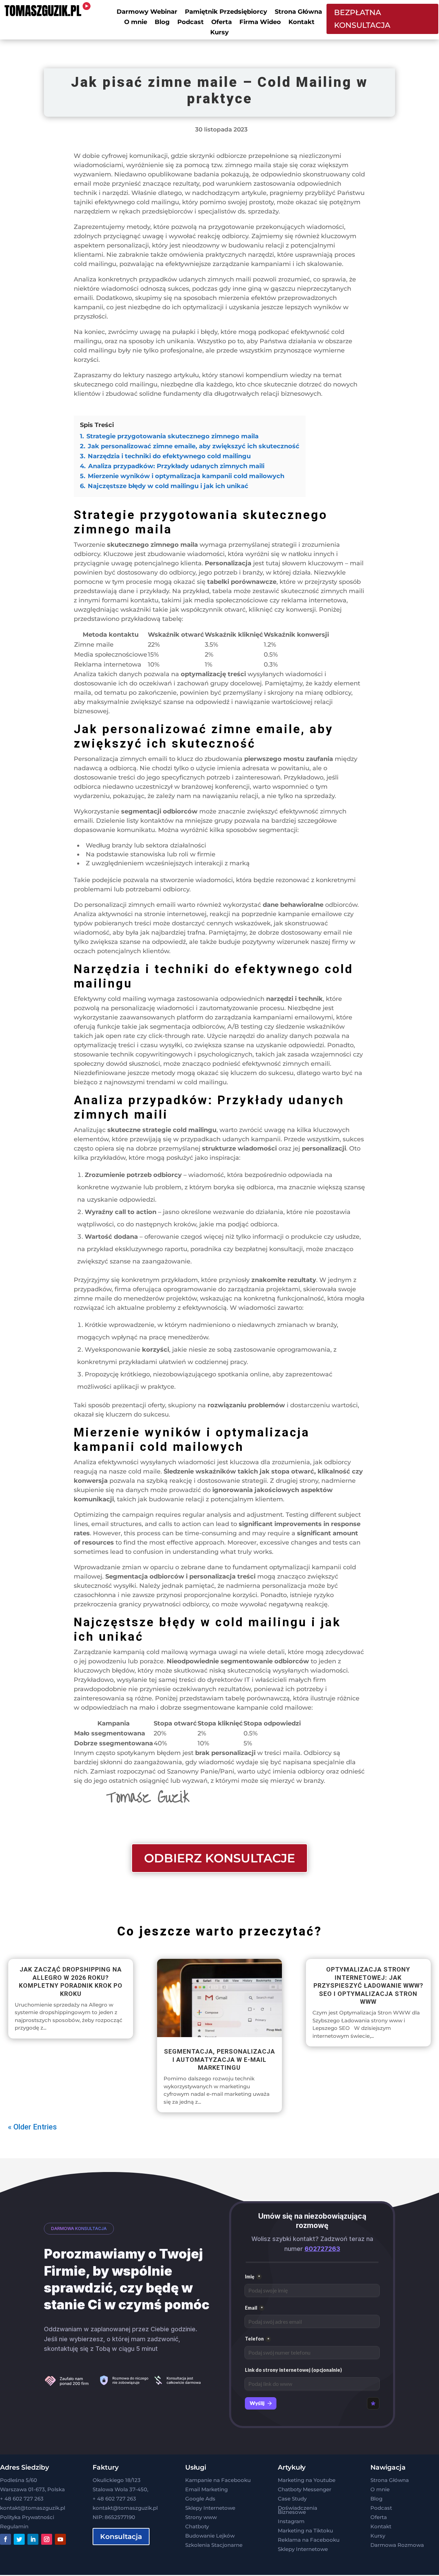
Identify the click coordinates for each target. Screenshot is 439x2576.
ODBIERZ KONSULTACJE (219, 1858)
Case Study (292, 2499)
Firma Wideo (260, 23)
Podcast (191, 23)
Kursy (219, 33)
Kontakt (301, 23)
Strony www (201, 2517)
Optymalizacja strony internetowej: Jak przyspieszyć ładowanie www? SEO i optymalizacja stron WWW (368, 1985)
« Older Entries (32, 2127)
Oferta (222, 23)
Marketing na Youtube (307, 2480)
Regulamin (14, 2526)
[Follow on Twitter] (19, 2539)
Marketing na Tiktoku (305, 2531)
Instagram (291, 2521)
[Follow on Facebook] (5, 2539)
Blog (162, 23)
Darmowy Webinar (147, 12)
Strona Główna (298, 12)
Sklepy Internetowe (210, 2508)
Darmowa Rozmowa (397, 2545)
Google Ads (200, 2499)
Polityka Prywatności (27, 2517)
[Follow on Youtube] (60, 2539)
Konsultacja (121, 2537)
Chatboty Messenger (305, 2489)
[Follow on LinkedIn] (33, 2539)
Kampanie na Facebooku (218, 2480)
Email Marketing (206, 2489)
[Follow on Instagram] (47, 2539)
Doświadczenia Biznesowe (298, 2510)
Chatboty (197, 2526)
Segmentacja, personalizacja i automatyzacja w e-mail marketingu (219, 2059)
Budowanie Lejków (210, 2536)
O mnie (136, 23)
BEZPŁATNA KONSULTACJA (362, 19)
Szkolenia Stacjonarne (214, 2545)
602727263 (322, 2249)
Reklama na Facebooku (309, 2540)
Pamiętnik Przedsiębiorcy (226, 12)
